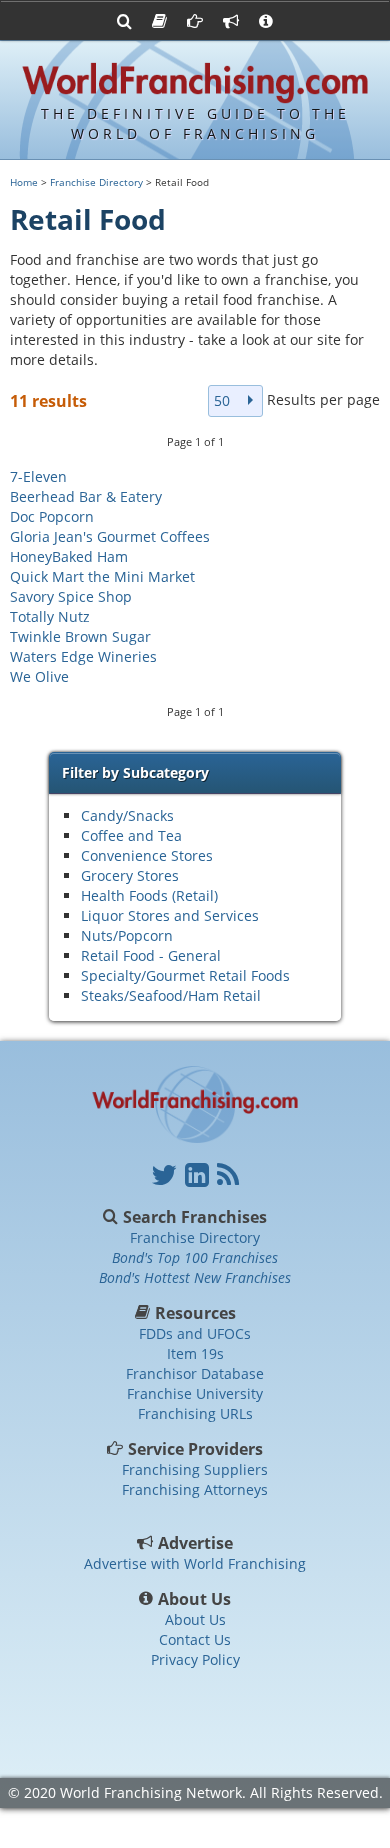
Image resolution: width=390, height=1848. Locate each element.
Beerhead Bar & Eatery (86, 496)
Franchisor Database (195, 1373)
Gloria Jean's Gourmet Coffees (110, 536)
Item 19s (195, 1353)
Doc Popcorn (52, 516)
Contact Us (195, 1639)
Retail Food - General (151, 955)
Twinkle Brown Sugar (80, 636)
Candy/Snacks (127, 815)
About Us (195, 1599)
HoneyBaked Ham (69, 556)
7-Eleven (38, 476)
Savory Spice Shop (71, 596)
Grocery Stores (130, 875)
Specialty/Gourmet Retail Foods (185, 975)
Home (24, 182)
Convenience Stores (147, 855)
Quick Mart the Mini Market (102, 576)
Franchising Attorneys (195, 1489)
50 (222, 400)
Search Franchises (195, 1217)
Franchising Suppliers (195, 1469)
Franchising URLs (195, 1413)
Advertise (195, 1543)
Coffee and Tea (131, 835)
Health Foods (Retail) (149, 895)
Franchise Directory (96, 182)
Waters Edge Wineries (83, 656)
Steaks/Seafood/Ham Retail (171, 995)
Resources (195, 1313)
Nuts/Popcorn (127, 935)
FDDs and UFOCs (195, 1333)
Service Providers (195, 1449)
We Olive (39, 676)
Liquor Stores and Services (170, 915)
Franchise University (195, 1393)
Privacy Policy (195, 1659)
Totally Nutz (50, 616)
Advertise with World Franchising (195, 1563)
